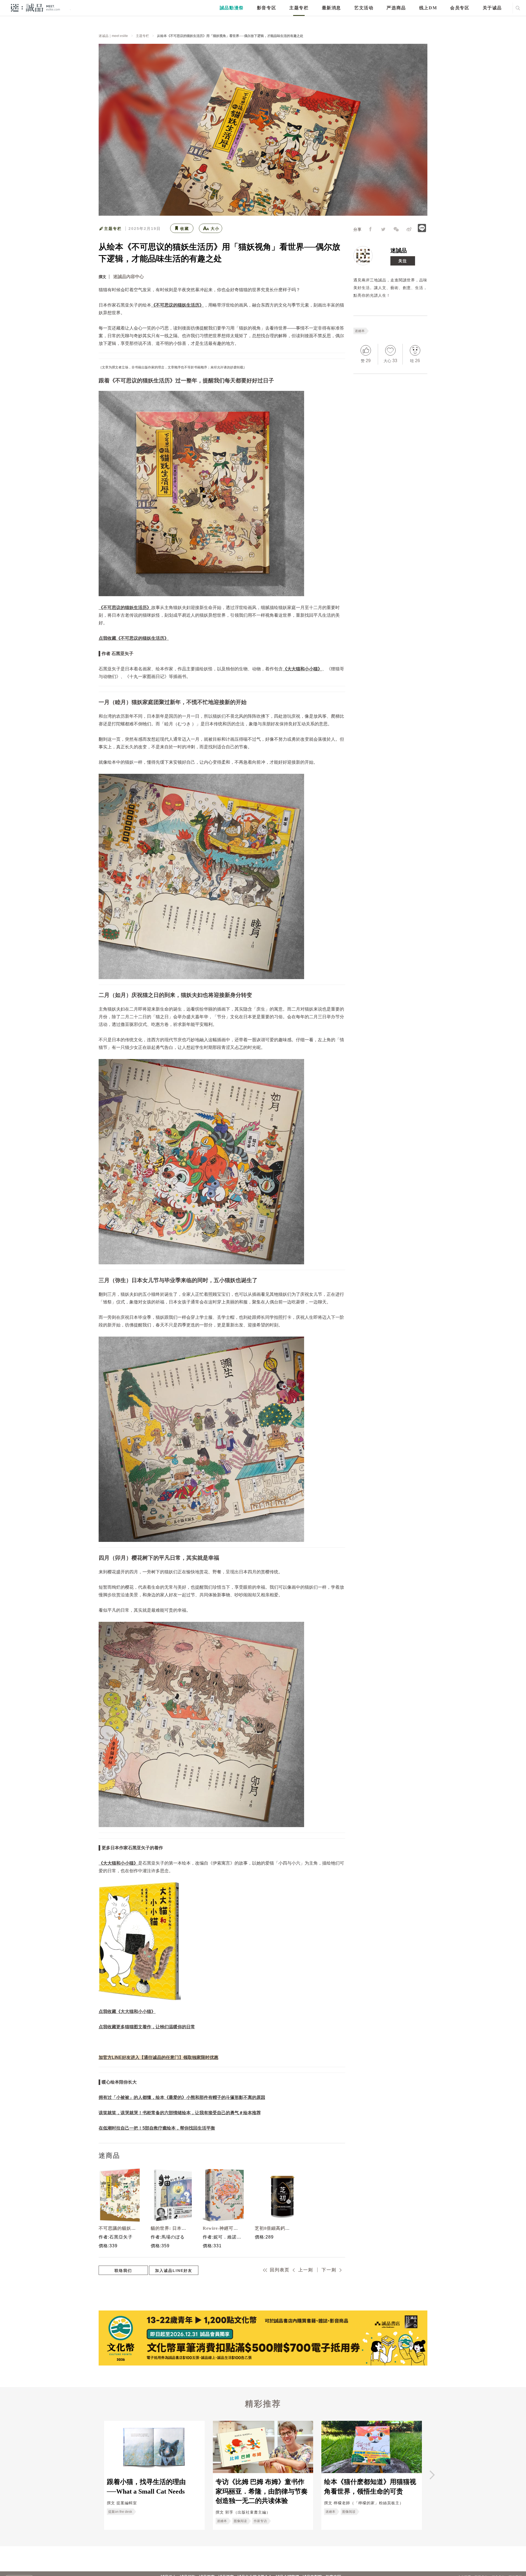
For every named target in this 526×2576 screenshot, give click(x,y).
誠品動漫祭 (232, 8)
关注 (403, 261)
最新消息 (331, 8)
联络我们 (123, 2271)
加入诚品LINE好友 (174, 2271)
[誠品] (35, 8)
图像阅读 (240, 2521)
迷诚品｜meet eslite (113, 36)
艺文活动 (364, 8)
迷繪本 (360, 331)
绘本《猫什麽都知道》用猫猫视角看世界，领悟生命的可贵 (370, 2486)
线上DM (428, 8)
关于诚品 (492, 8)
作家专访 (260, 2521)
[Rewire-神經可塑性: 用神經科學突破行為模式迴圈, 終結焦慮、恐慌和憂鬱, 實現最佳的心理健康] (222, 2195)
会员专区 (460, 8)
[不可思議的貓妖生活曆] (118, 2195)
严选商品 (396, 8)
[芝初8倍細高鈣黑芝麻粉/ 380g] (274, 2195)
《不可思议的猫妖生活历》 (178, 305)
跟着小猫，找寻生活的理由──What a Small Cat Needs (146, 2486)
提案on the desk (120, 2512)
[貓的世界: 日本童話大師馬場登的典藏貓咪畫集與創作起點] (170, 2195)
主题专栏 (299, 8)
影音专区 (267, 8)
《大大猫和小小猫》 (302, 669)
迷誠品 (399, 250)
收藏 (185, 229)
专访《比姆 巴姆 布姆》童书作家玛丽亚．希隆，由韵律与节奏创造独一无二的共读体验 (262, 2491)
